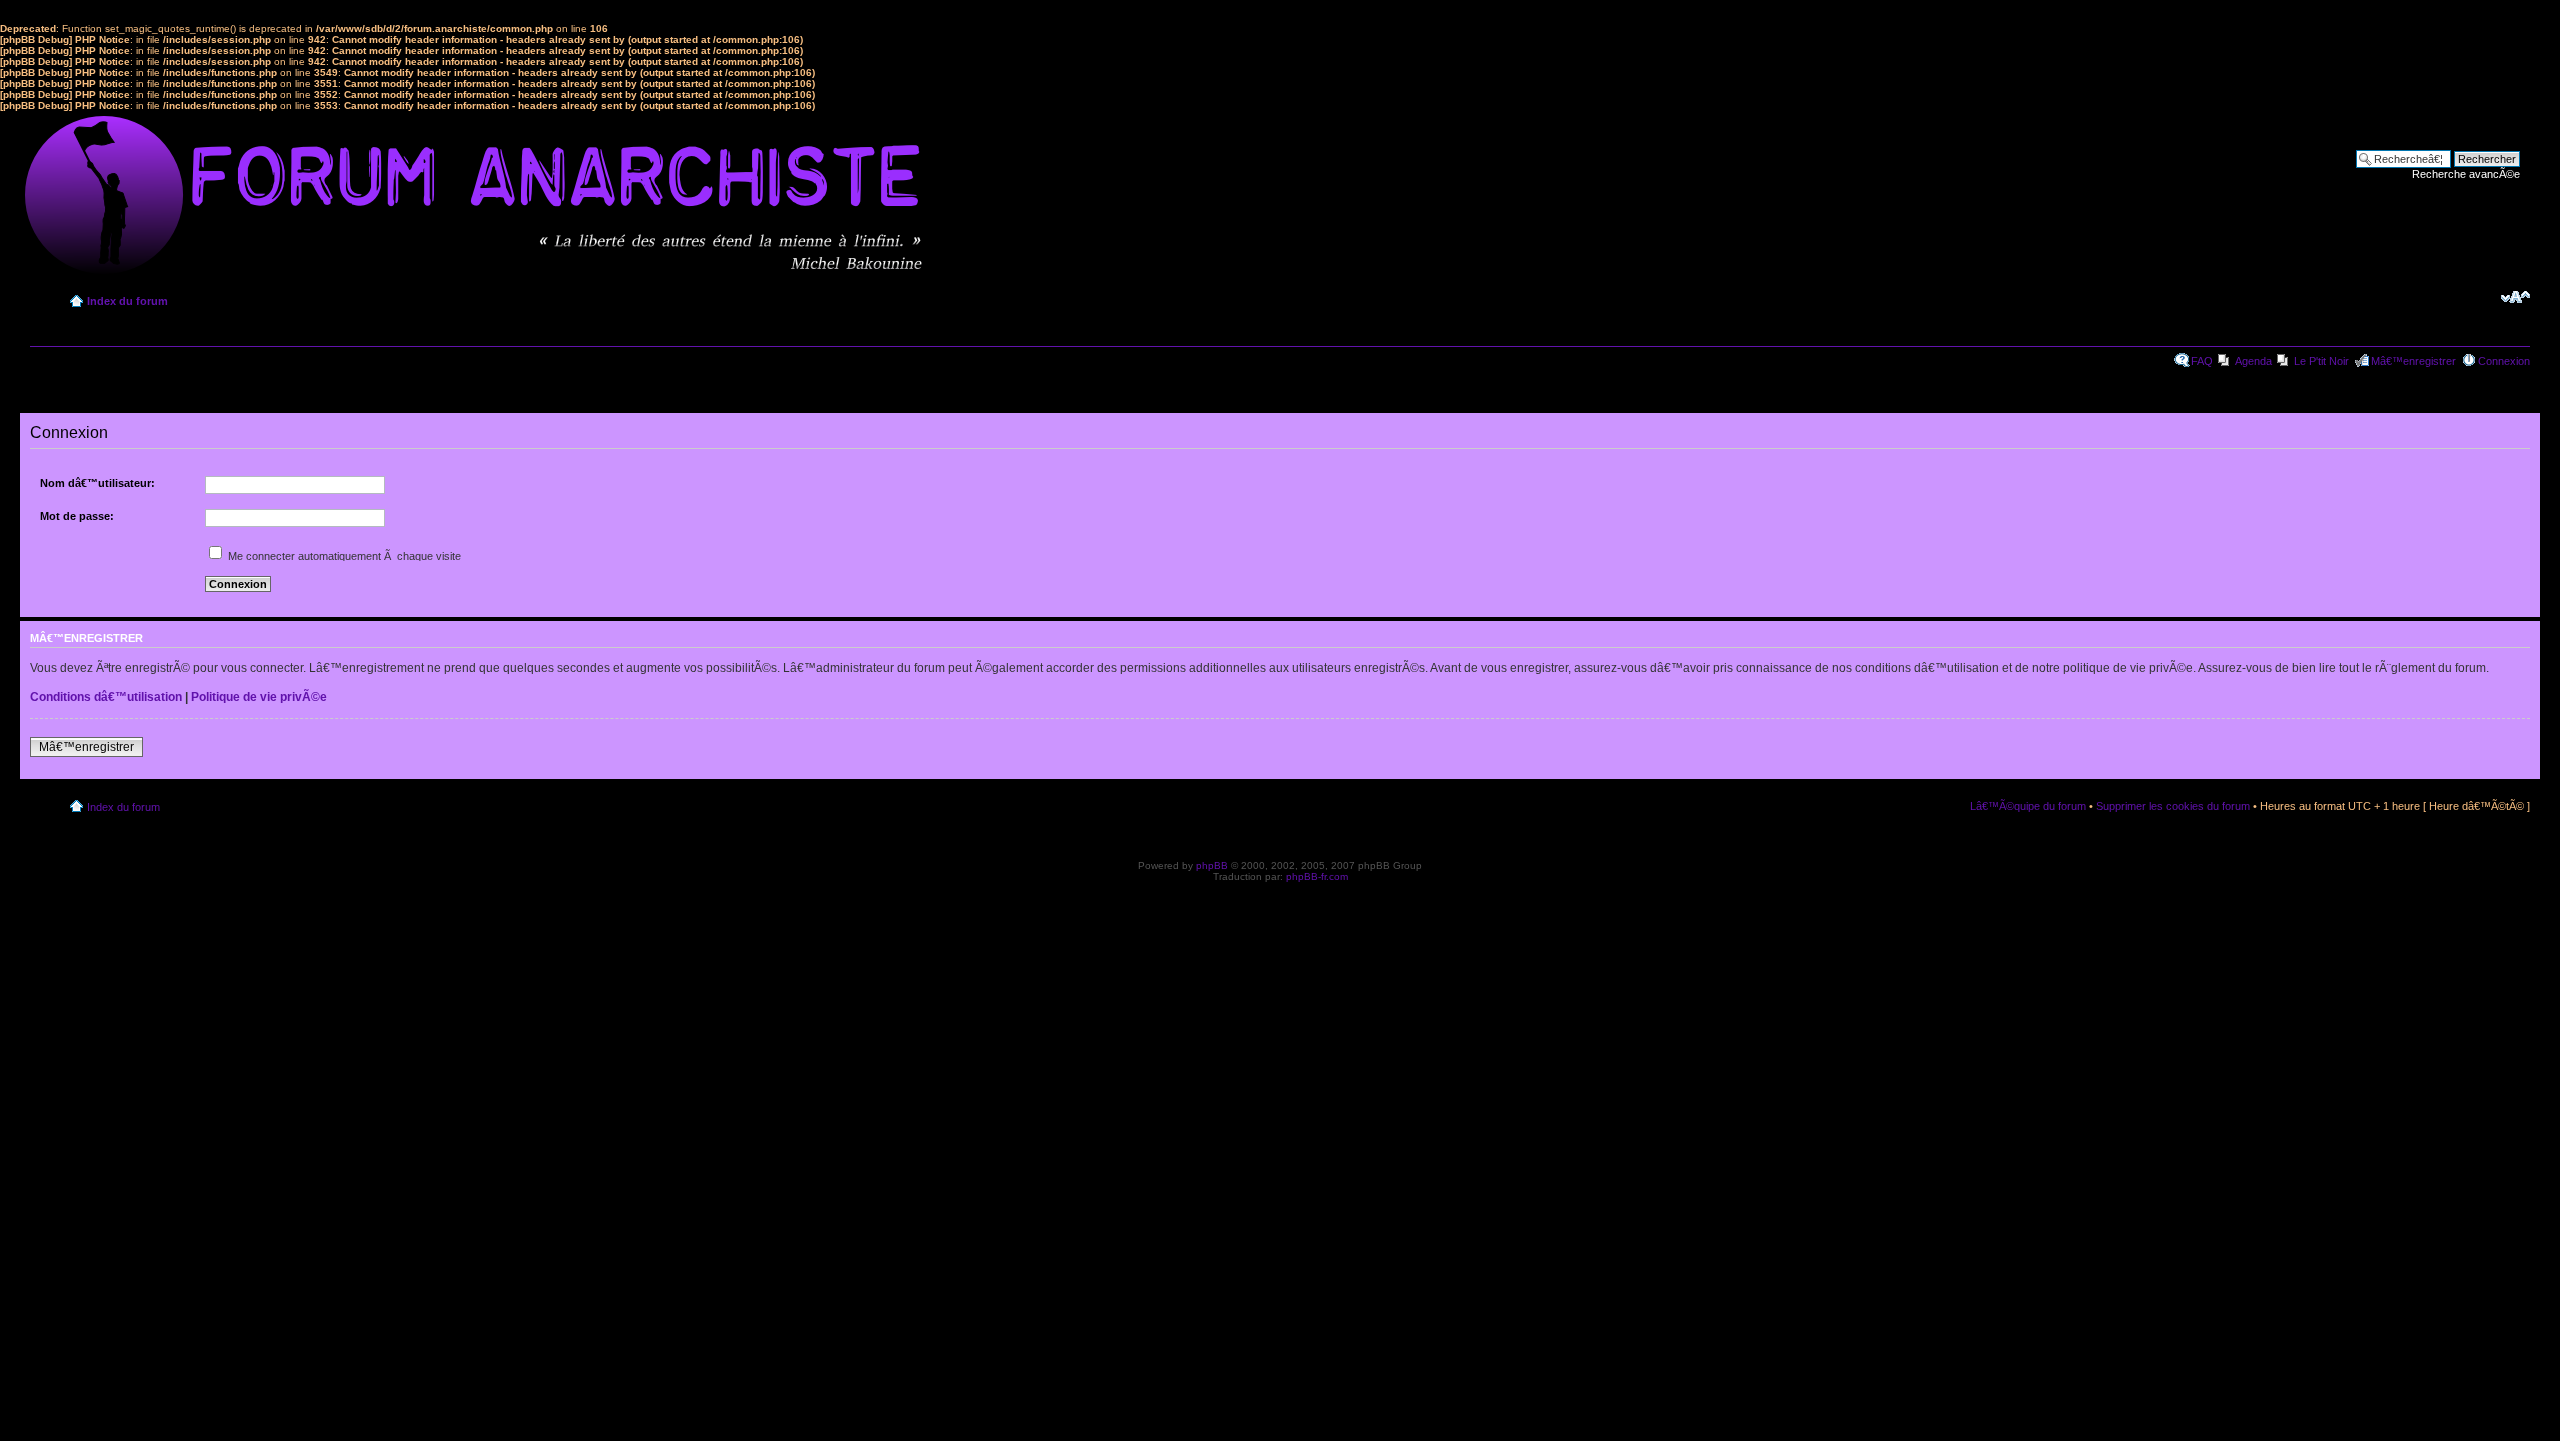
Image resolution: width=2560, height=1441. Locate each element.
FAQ (2202, 361)
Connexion (2504, 361)
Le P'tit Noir (2321, 361)
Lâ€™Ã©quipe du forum (2028, 806)
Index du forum (127, 301)
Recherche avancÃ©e (2466, 174)
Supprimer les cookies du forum (2173, 806)
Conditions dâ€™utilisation (106, 697)
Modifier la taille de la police (2515, 297)
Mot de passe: (77, 516)
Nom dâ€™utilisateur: (97, 483)
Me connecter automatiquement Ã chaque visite (343, 556)
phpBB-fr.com (1317, 876)
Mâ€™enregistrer (2413, 361)
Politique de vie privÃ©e (259, 697)
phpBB (1212, 865)
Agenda (2253, 361)
